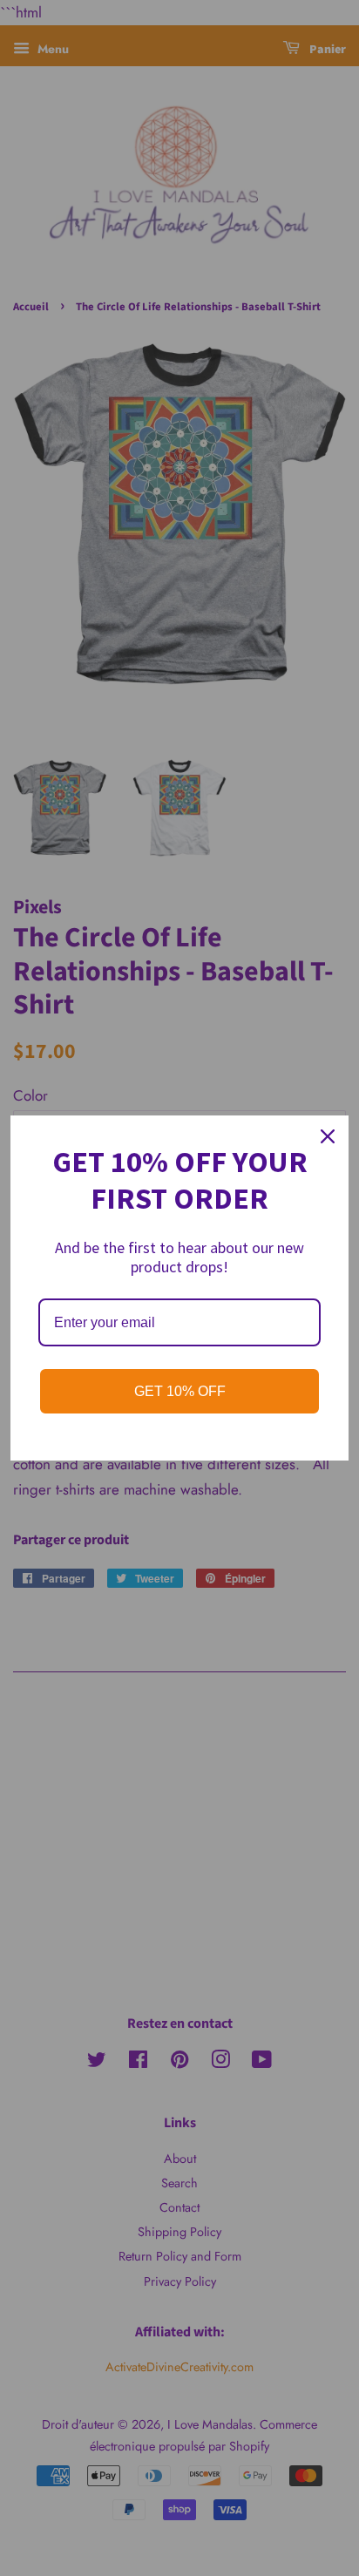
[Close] (328, 1136)
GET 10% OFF (180, 1391)
